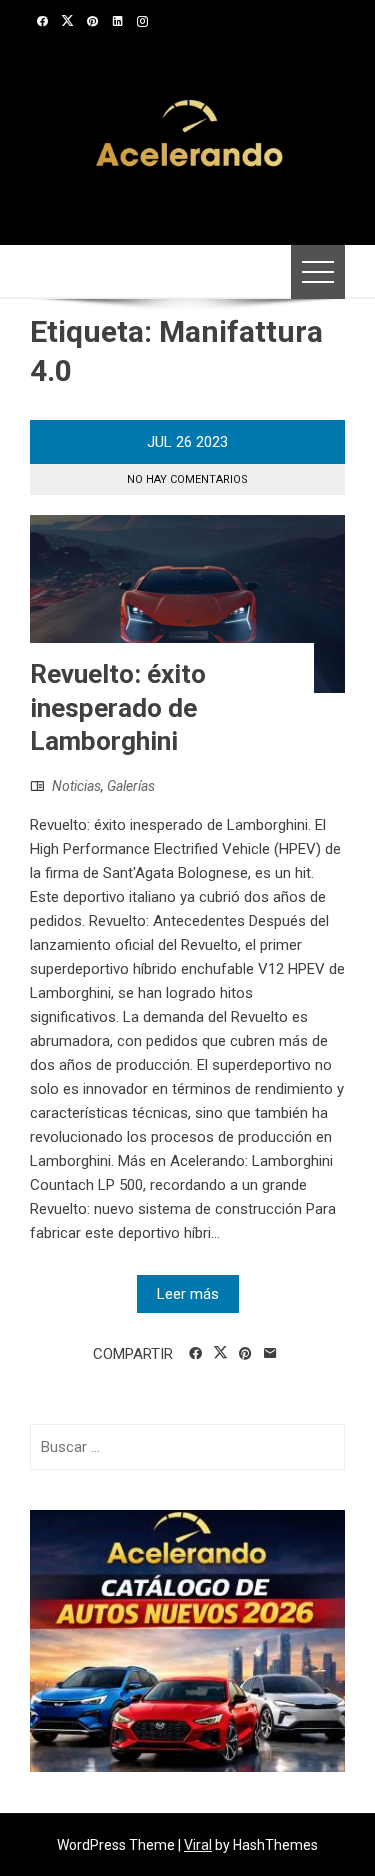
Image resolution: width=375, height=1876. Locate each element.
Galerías (131, 786)
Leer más (188, 1294)
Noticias (76, 786)
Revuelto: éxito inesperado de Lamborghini (118, 708)
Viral (198, 1845)
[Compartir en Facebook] (195, 1354)
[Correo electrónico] (270, 1354)
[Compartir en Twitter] (220, 1353)
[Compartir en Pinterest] (245, 1354)
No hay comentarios (187, 479)
